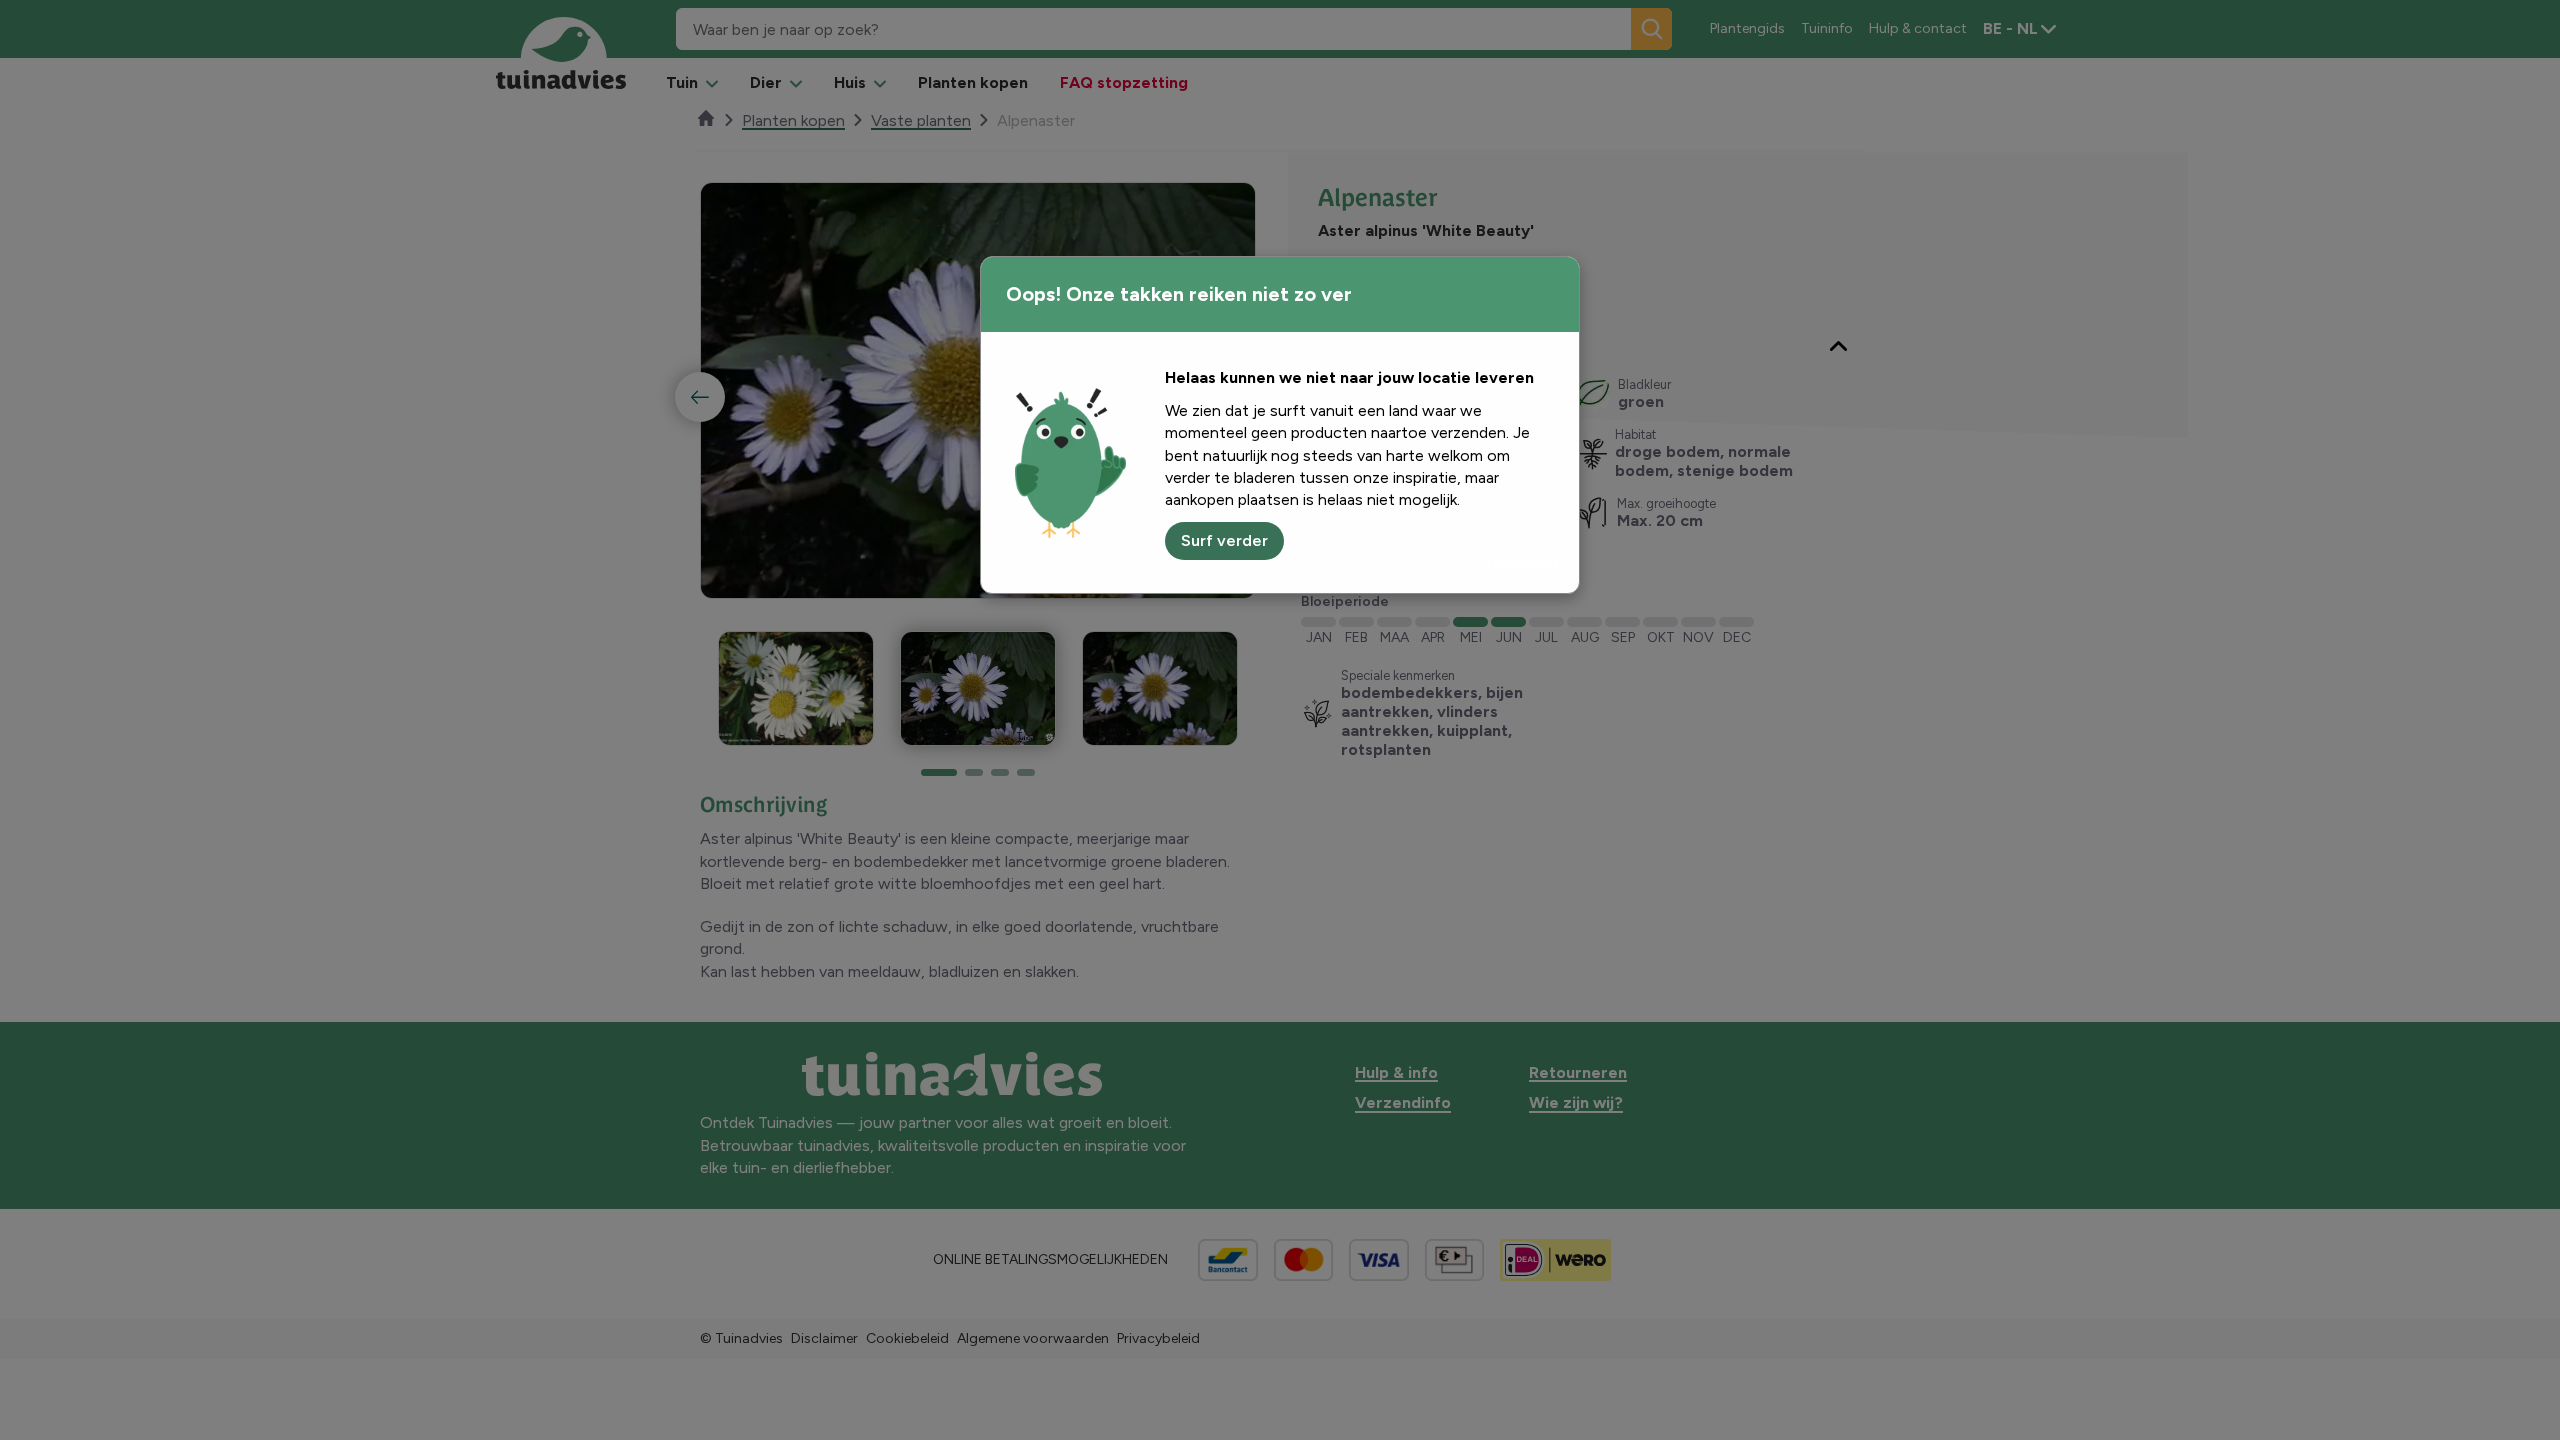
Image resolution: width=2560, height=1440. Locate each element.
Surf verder (1224, 540)
